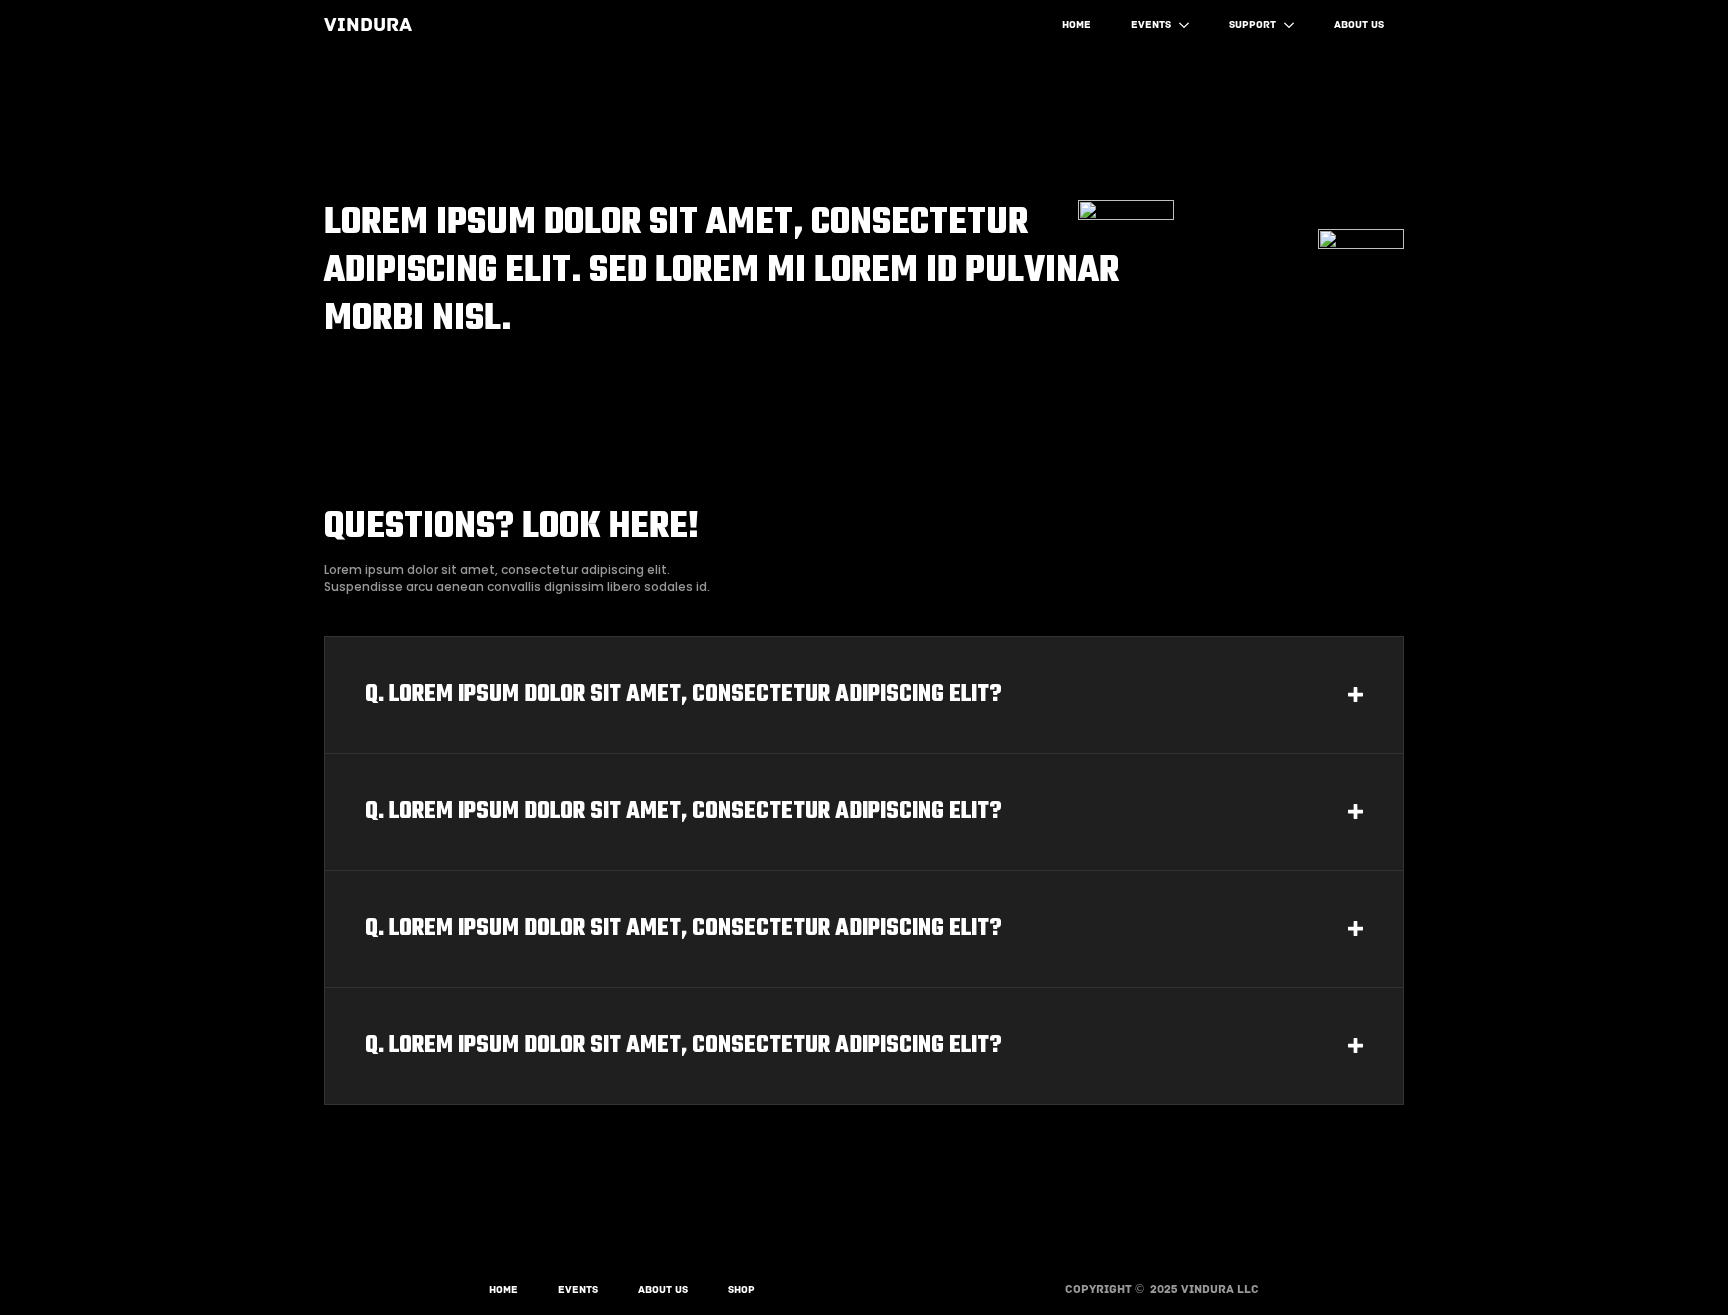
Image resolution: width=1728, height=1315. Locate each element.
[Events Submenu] (1190, 25)
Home (1076, 24)
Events (1151, 24)
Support (1252, 24)
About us (1359, 24)
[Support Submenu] (1295, 25)
